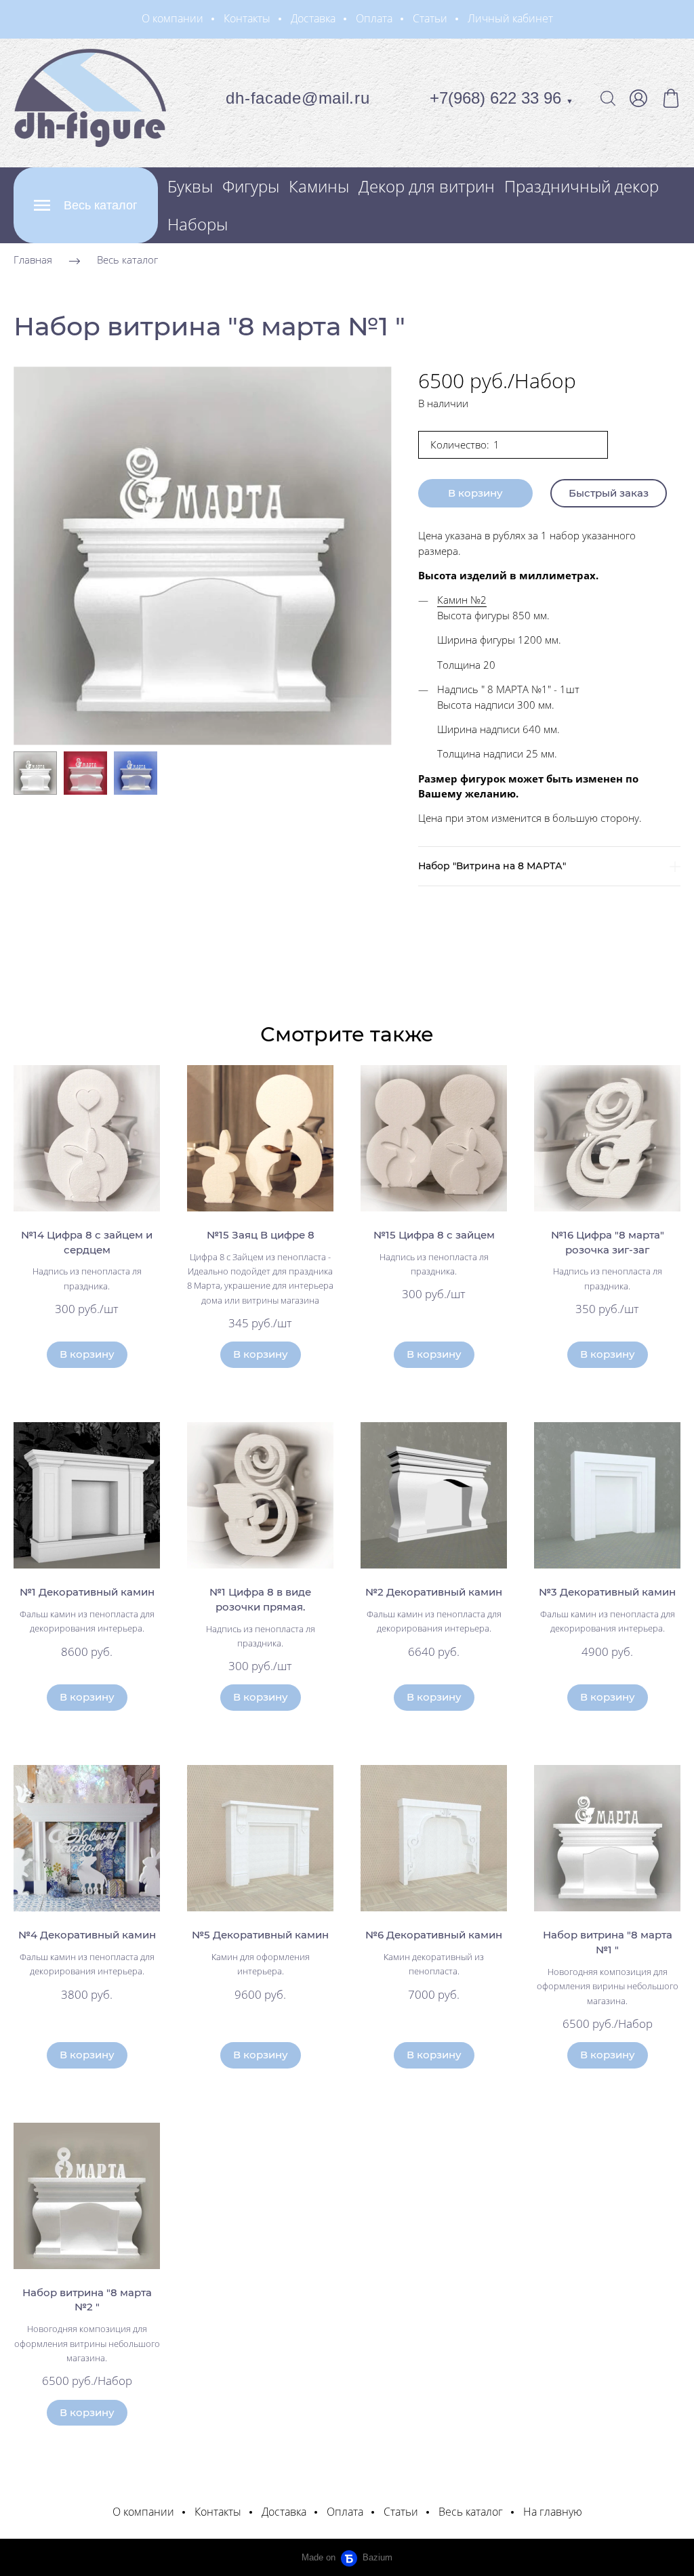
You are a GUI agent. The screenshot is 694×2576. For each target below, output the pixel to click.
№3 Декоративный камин (607, 1592)
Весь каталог (127, 259)
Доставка (313, 18)
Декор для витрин (427, 186)
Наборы (198, 224)
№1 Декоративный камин (87, 1592)
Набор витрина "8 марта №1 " (608, 1942)
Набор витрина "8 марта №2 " (87, 2300)
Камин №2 (462, 600)
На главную (553, 2512)
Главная (33, 259)
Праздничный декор (581, 186)
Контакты (247, 18)
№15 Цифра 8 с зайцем (434, 1235)
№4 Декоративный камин (87, 1935)
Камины (319, 186)
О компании (172, 18)
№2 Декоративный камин (434, 1592)
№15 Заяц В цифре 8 (261, 1235)
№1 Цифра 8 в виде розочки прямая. (260, 1599)
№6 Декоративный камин (434, 1935)
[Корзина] (671, 98)
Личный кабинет (510, 18)
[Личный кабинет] (638, 98)
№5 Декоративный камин (260, 1935)
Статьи (430, 18)
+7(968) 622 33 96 (502, 98)
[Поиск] (608, 98)
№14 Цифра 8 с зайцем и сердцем (87, 1242)
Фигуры (251, 186)
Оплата (374, 18)
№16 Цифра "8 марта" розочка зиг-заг (608, 1242)
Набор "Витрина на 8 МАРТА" (492, 866)
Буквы (190, 186)
